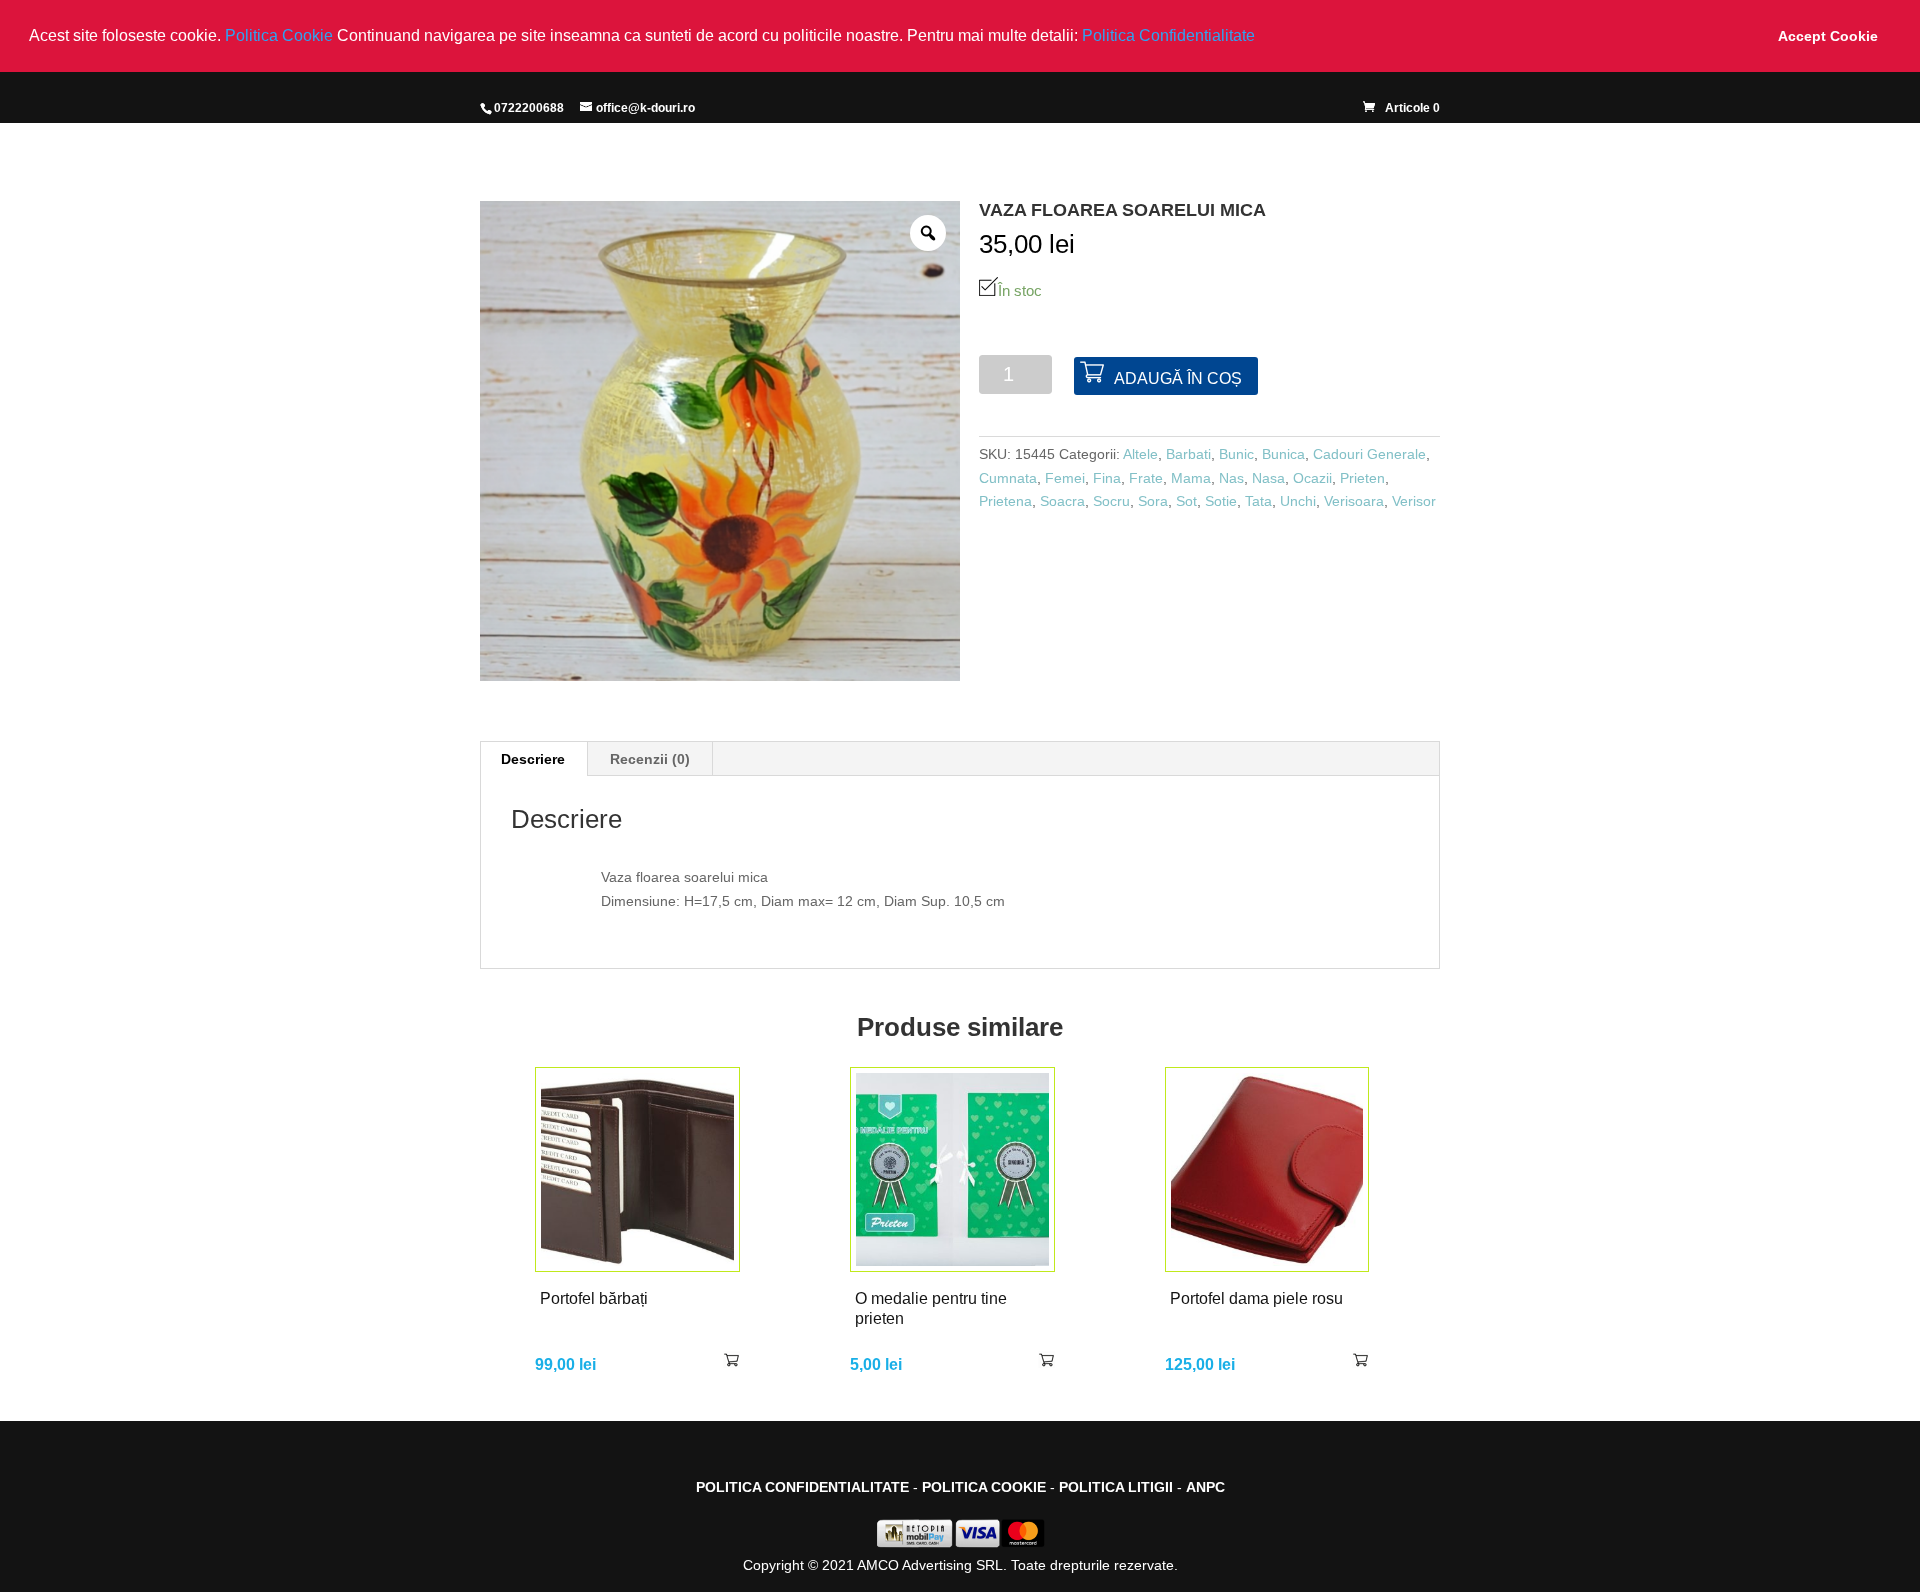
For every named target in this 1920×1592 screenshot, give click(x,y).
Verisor (1414, 501)
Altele (1140, 454)
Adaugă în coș (1178, 378)
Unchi (1298, 501)
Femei (1065, 478)
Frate (1146, 478)
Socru (1111, 501)
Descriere (533, 759)
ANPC (1205, 1487)
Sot (1186, 501)
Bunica (1283, 454)
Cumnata (1008, 478)
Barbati (1188, 454)
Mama (1191, 478)
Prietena (1005, 501)
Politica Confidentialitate (1168, 35)
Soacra (1062, 501)
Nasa (1268, 478)
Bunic (1236, 454)
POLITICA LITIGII (1116, 1487)
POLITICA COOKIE (984, 1487)
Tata (1258, 501)
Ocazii (1312, 478)
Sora (1153, 501)
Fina (1107, 478)
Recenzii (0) (650, 759)
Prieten (1362, 478)
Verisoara (1354, 501)
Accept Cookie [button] (1828, 36)
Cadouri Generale (1369, 454)
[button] (1262, 37)
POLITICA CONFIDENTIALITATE (802, 1487)
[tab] (533, 759)
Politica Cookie (281, 35)
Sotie (1221, 501)
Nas (1231, 478)
